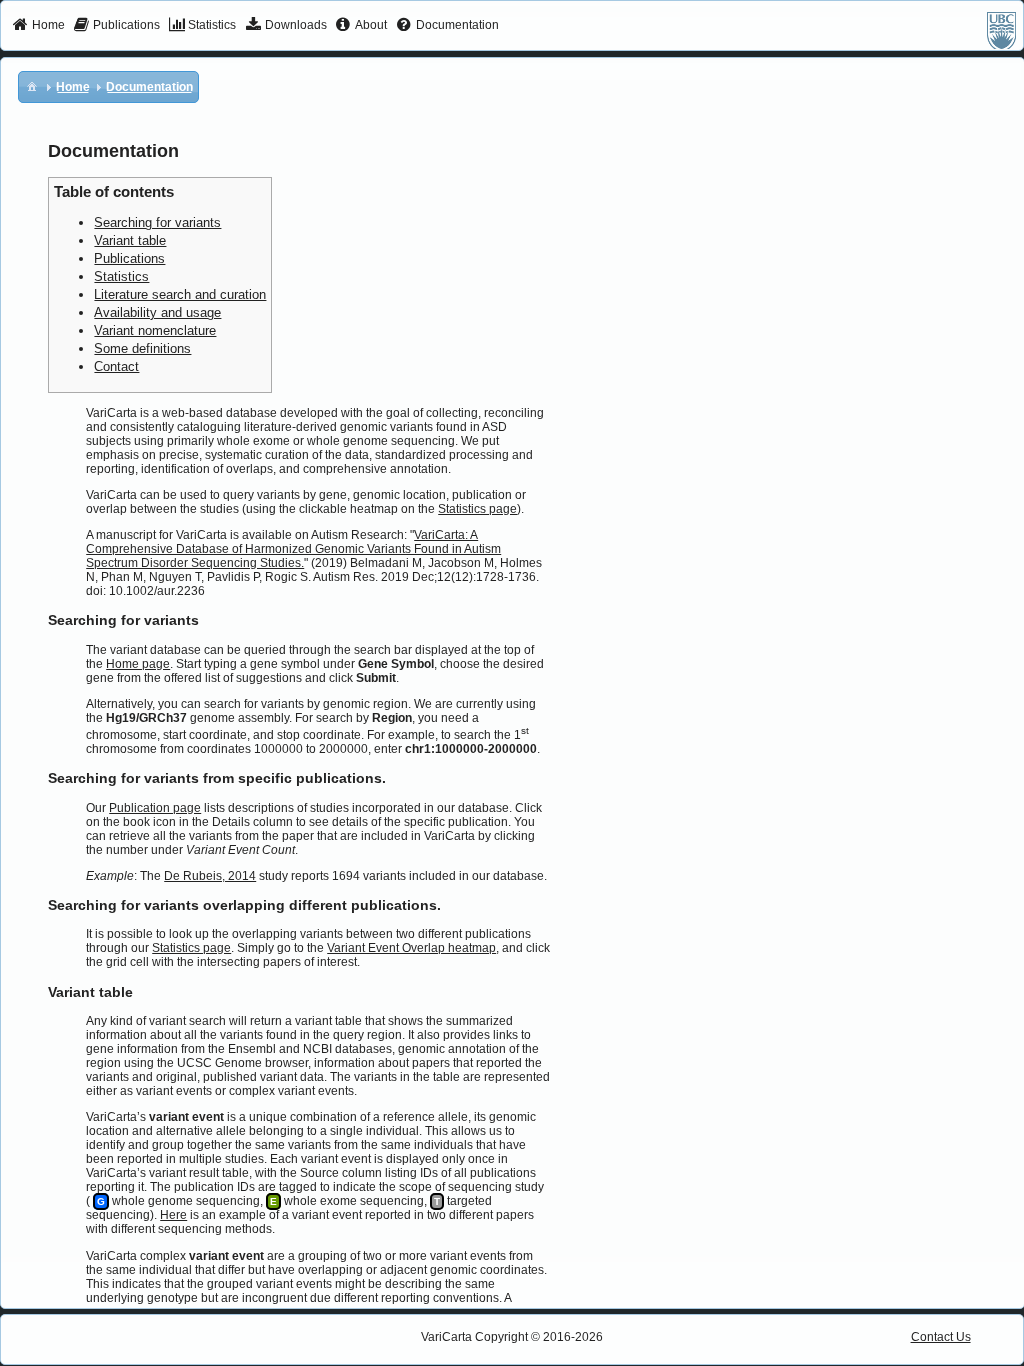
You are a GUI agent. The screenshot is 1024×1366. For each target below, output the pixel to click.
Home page (138, 664)
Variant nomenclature (155, 330)
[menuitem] (38, 26)
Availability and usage (157, 312)
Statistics (121, 276)
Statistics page (477, 509)
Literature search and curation (180, 294)
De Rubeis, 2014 (210, 876)
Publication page (155, 808)
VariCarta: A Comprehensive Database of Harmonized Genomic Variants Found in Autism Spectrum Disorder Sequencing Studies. (293, 549)
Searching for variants (157, 222)
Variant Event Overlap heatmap (411, 948)
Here (173, 1215)
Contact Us (941, 1337)
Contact (116, 366)
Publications (129, 258)
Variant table (130, 240)
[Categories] (32, 86)
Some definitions (142, 348)
